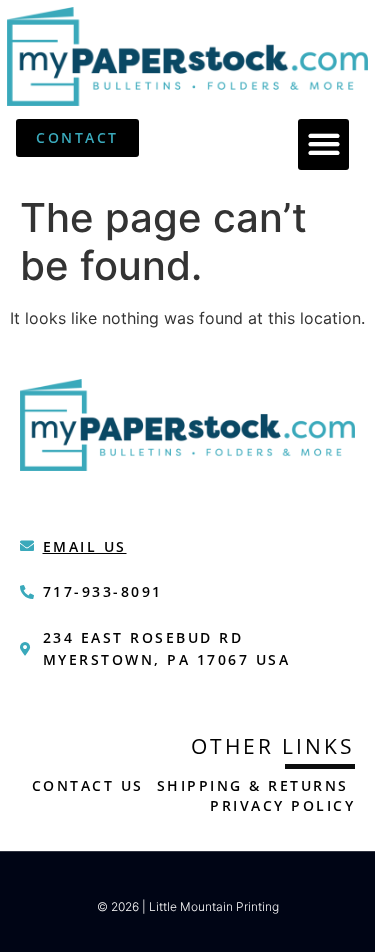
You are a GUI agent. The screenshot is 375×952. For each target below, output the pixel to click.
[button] (323, 144)
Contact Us (88, 785)
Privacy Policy (282, 805)
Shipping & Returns (253, 785)
